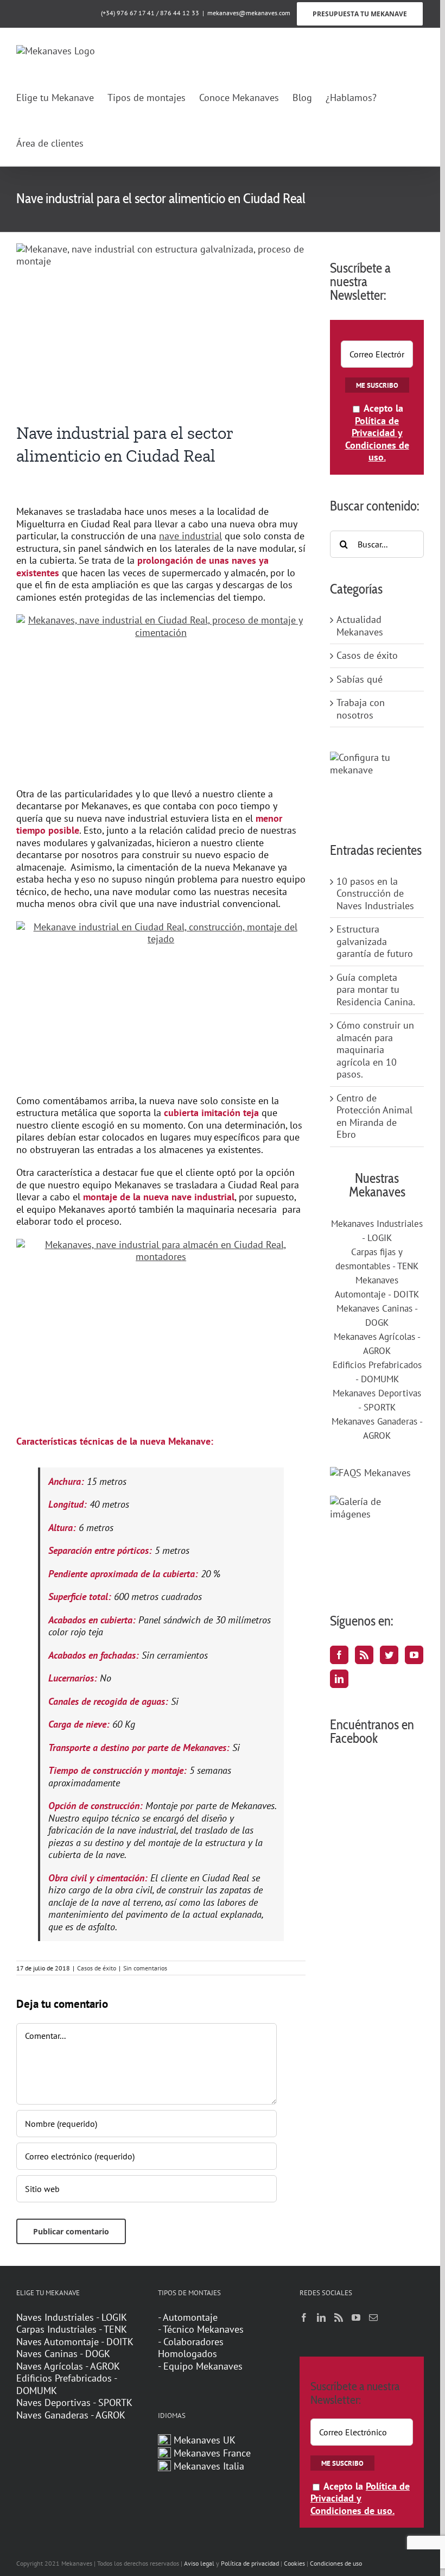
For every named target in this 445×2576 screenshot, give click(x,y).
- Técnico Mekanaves (201, 2329)
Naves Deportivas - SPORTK (74, 2403)
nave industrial (190, 536)
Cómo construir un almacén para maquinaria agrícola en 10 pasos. (375, 1050)
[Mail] (373, 2317)
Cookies (294, 2563)
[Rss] (364, 1655)
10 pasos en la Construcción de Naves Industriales (375, 893)
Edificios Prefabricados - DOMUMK (66, 2385)
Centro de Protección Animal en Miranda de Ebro (374, 1116)
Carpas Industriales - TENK (72, 2329)
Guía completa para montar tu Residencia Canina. (376, 990)
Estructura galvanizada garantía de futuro (375, 941)
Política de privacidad (250, 2563)
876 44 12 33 (180, 13)
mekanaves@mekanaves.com (249, 13)
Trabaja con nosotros (361, 709)
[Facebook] (339, 1655)
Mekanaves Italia (208, 2466)
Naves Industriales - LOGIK (72, 2317)
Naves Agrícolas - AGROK (68, 2366)
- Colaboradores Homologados (191, 2348)
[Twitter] (389, 1655)
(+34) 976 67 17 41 (128, 13)
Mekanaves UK (203, 2440)
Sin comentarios (145, 1968)
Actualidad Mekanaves (360, 626)
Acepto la (377, 433)
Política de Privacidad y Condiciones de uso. (377, 439)
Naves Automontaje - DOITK (75, 2342)
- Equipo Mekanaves (200, 2366)
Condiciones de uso (336, 2563)
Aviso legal (199, 2563)
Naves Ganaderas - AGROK (71, 2415)
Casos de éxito (97, 1968)
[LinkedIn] (339, 1679)
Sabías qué (360, 679)
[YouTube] (414, 1655)
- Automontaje (188, 2317)
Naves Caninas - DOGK (63, 2354)
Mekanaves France (211, 2453)
